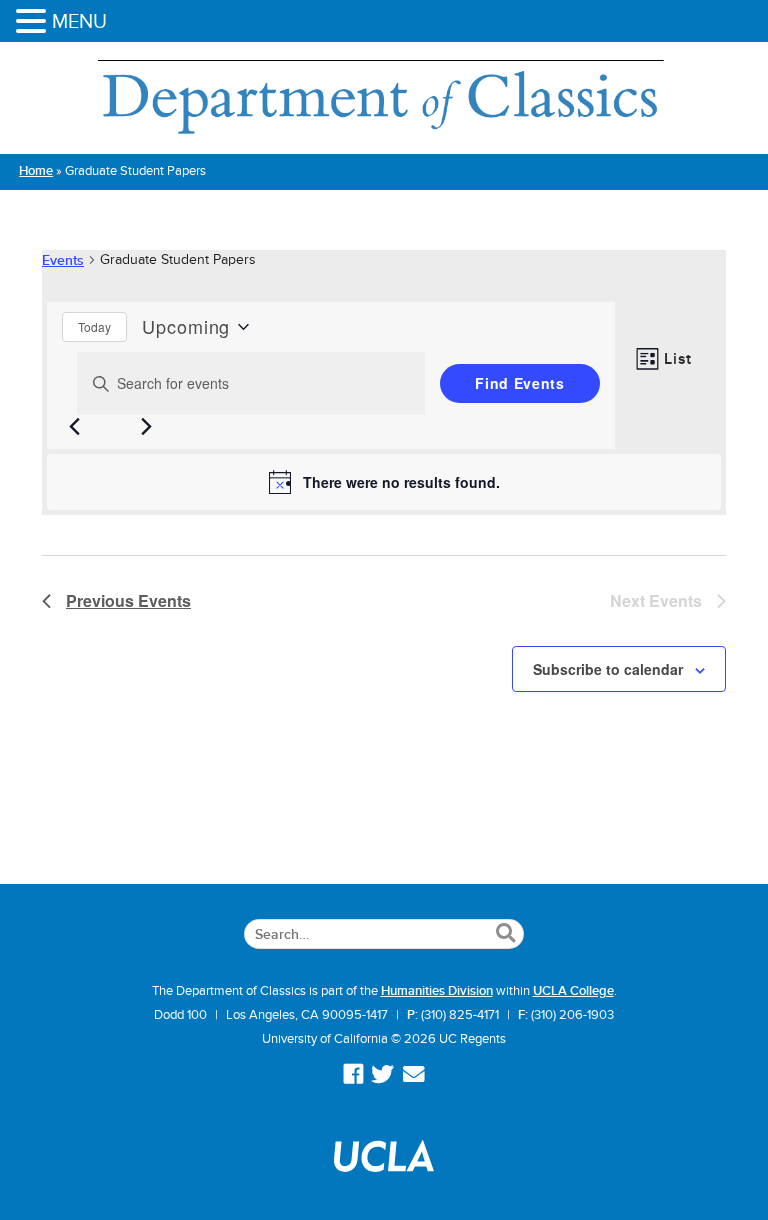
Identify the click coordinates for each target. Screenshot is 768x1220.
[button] (34, 22)
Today (94, 326)
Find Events (520, 383)
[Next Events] (146, 427)
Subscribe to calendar (608, 669)
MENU (79, 21)
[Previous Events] (74, 427)
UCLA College (573, 991)
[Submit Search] (505, 934)
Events (63, 260)
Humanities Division (437, 991)
